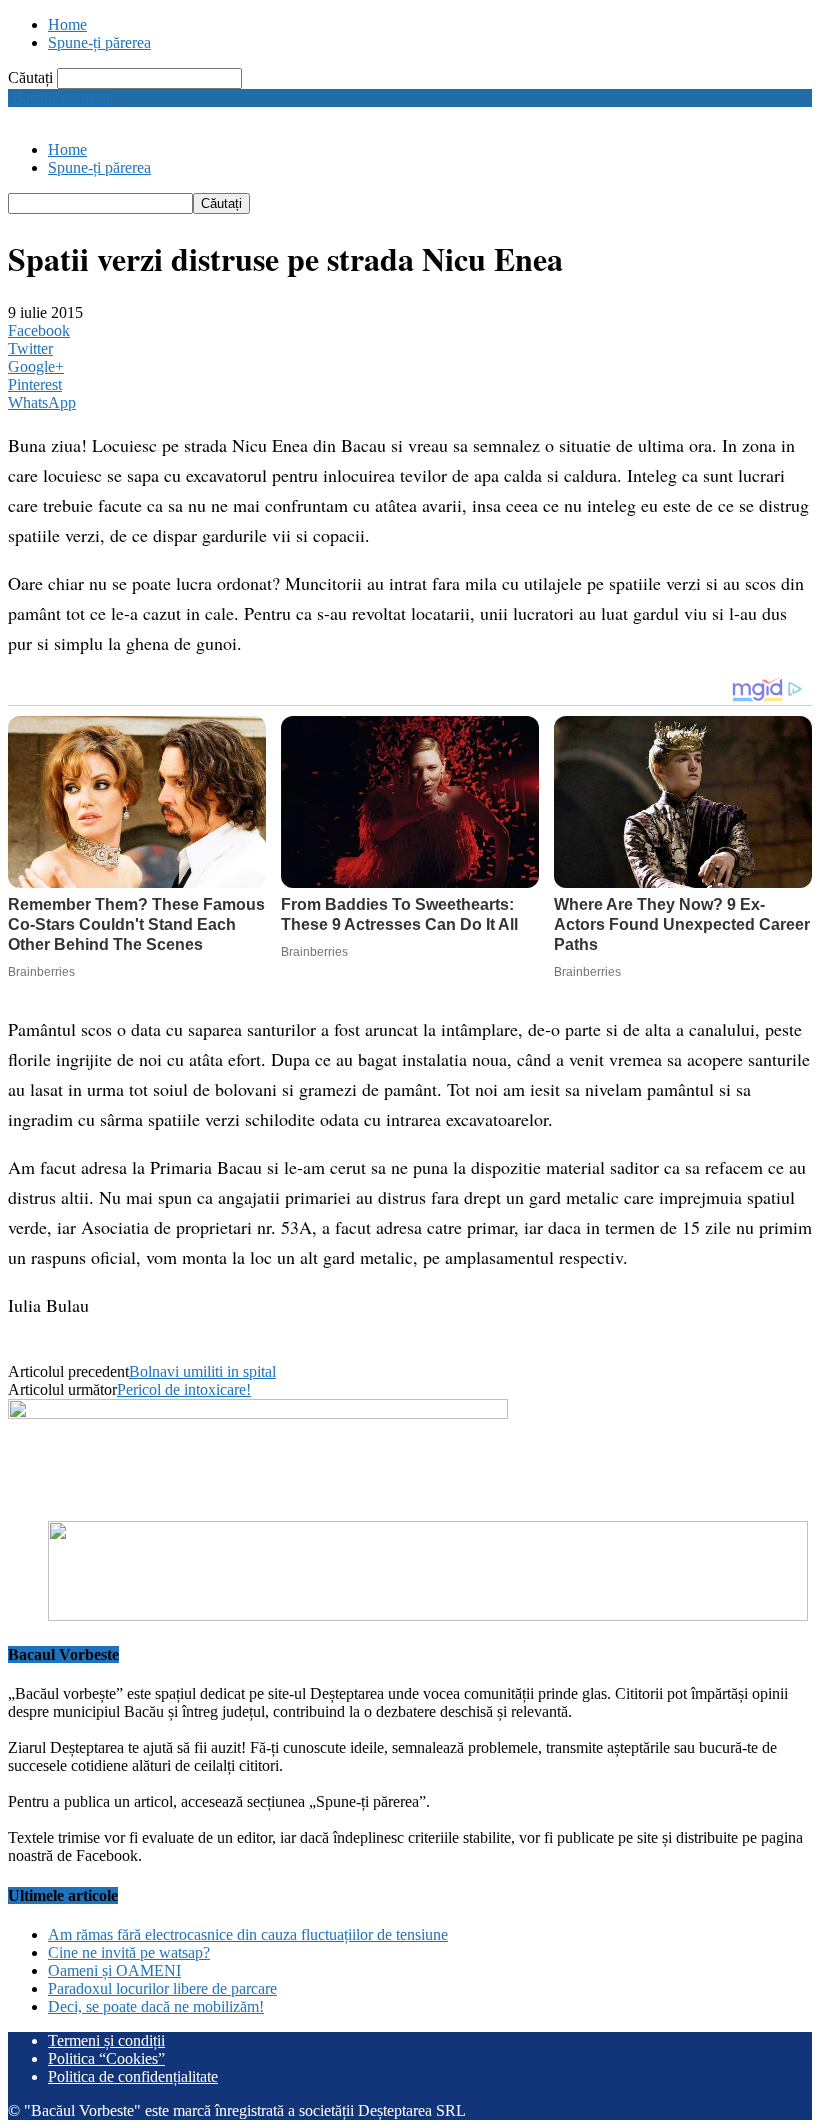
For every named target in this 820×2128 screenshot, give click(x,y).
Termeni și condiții (106, 2040)
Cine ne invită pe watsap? (129, 1952)
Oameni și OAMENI (114, 1970)
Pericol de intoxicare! (184, 1389)
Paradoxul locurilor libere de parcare (162, 1988)
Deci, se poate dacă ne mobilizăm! (156, 2006)
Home (67, 24)
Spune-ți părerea (99, 42)
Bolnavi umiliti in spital (202, 1371)
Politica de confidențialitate (133, 2076)
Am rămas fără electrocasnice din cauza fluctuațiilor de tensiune (248, 1934)
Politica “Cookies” (106, 2058)
